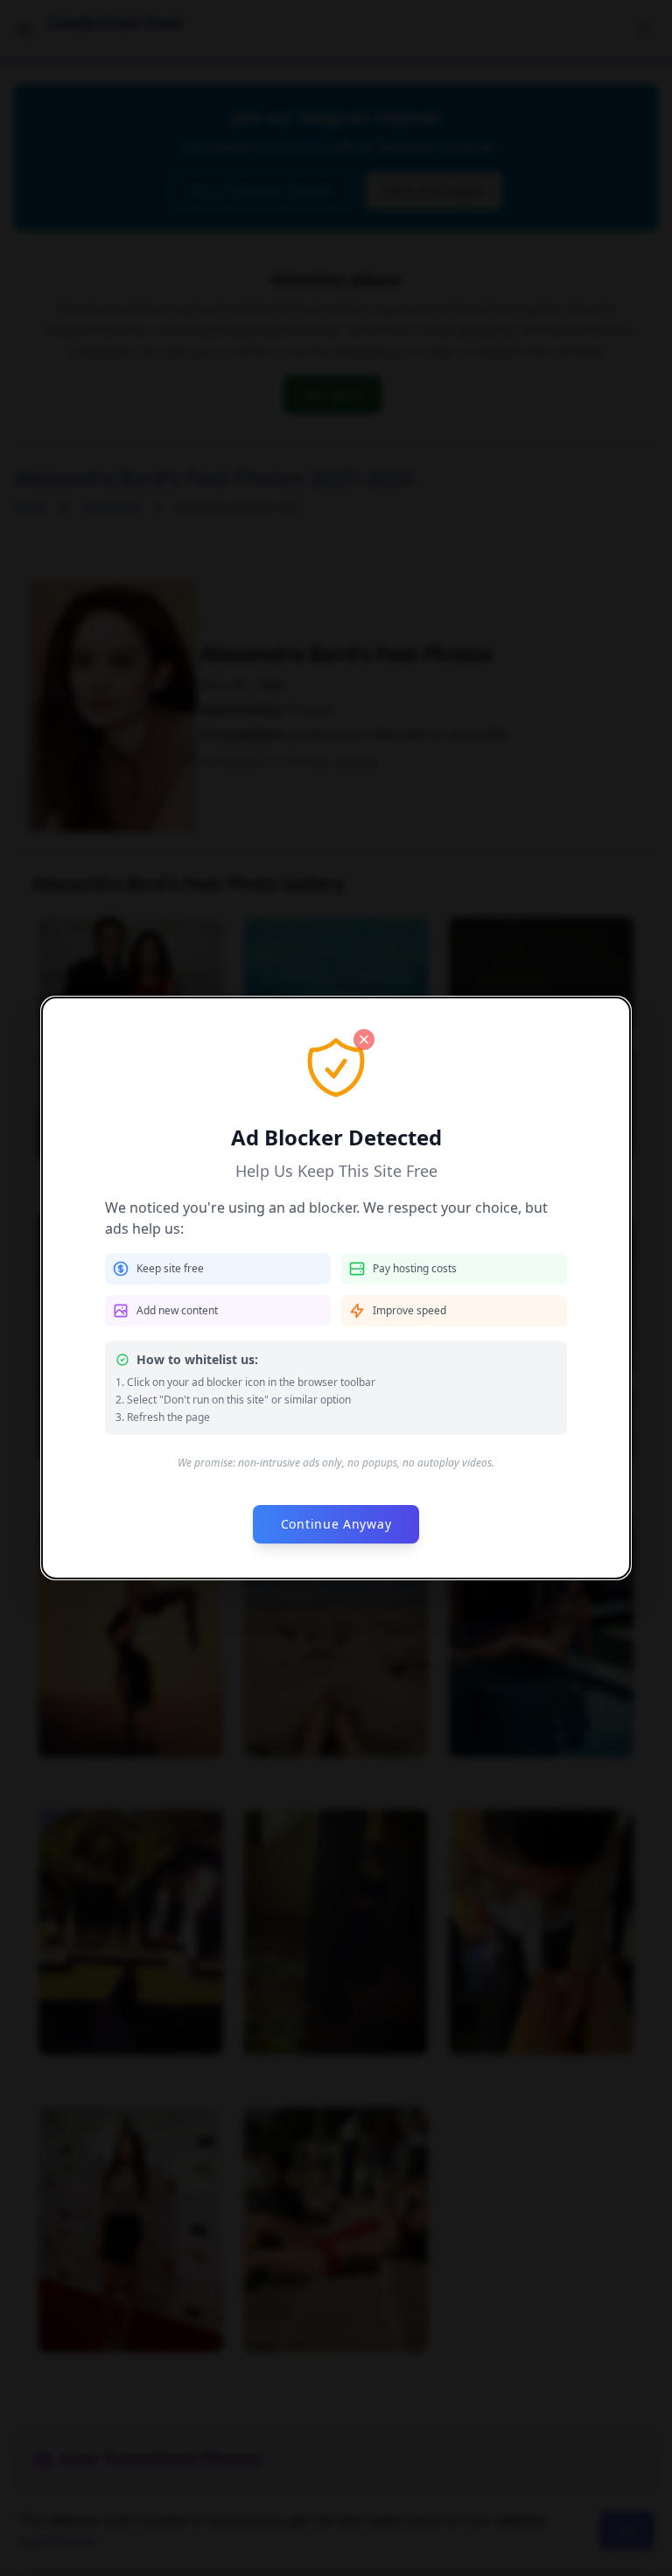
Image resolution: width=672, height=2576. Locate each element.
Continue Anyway (336, 1524)
